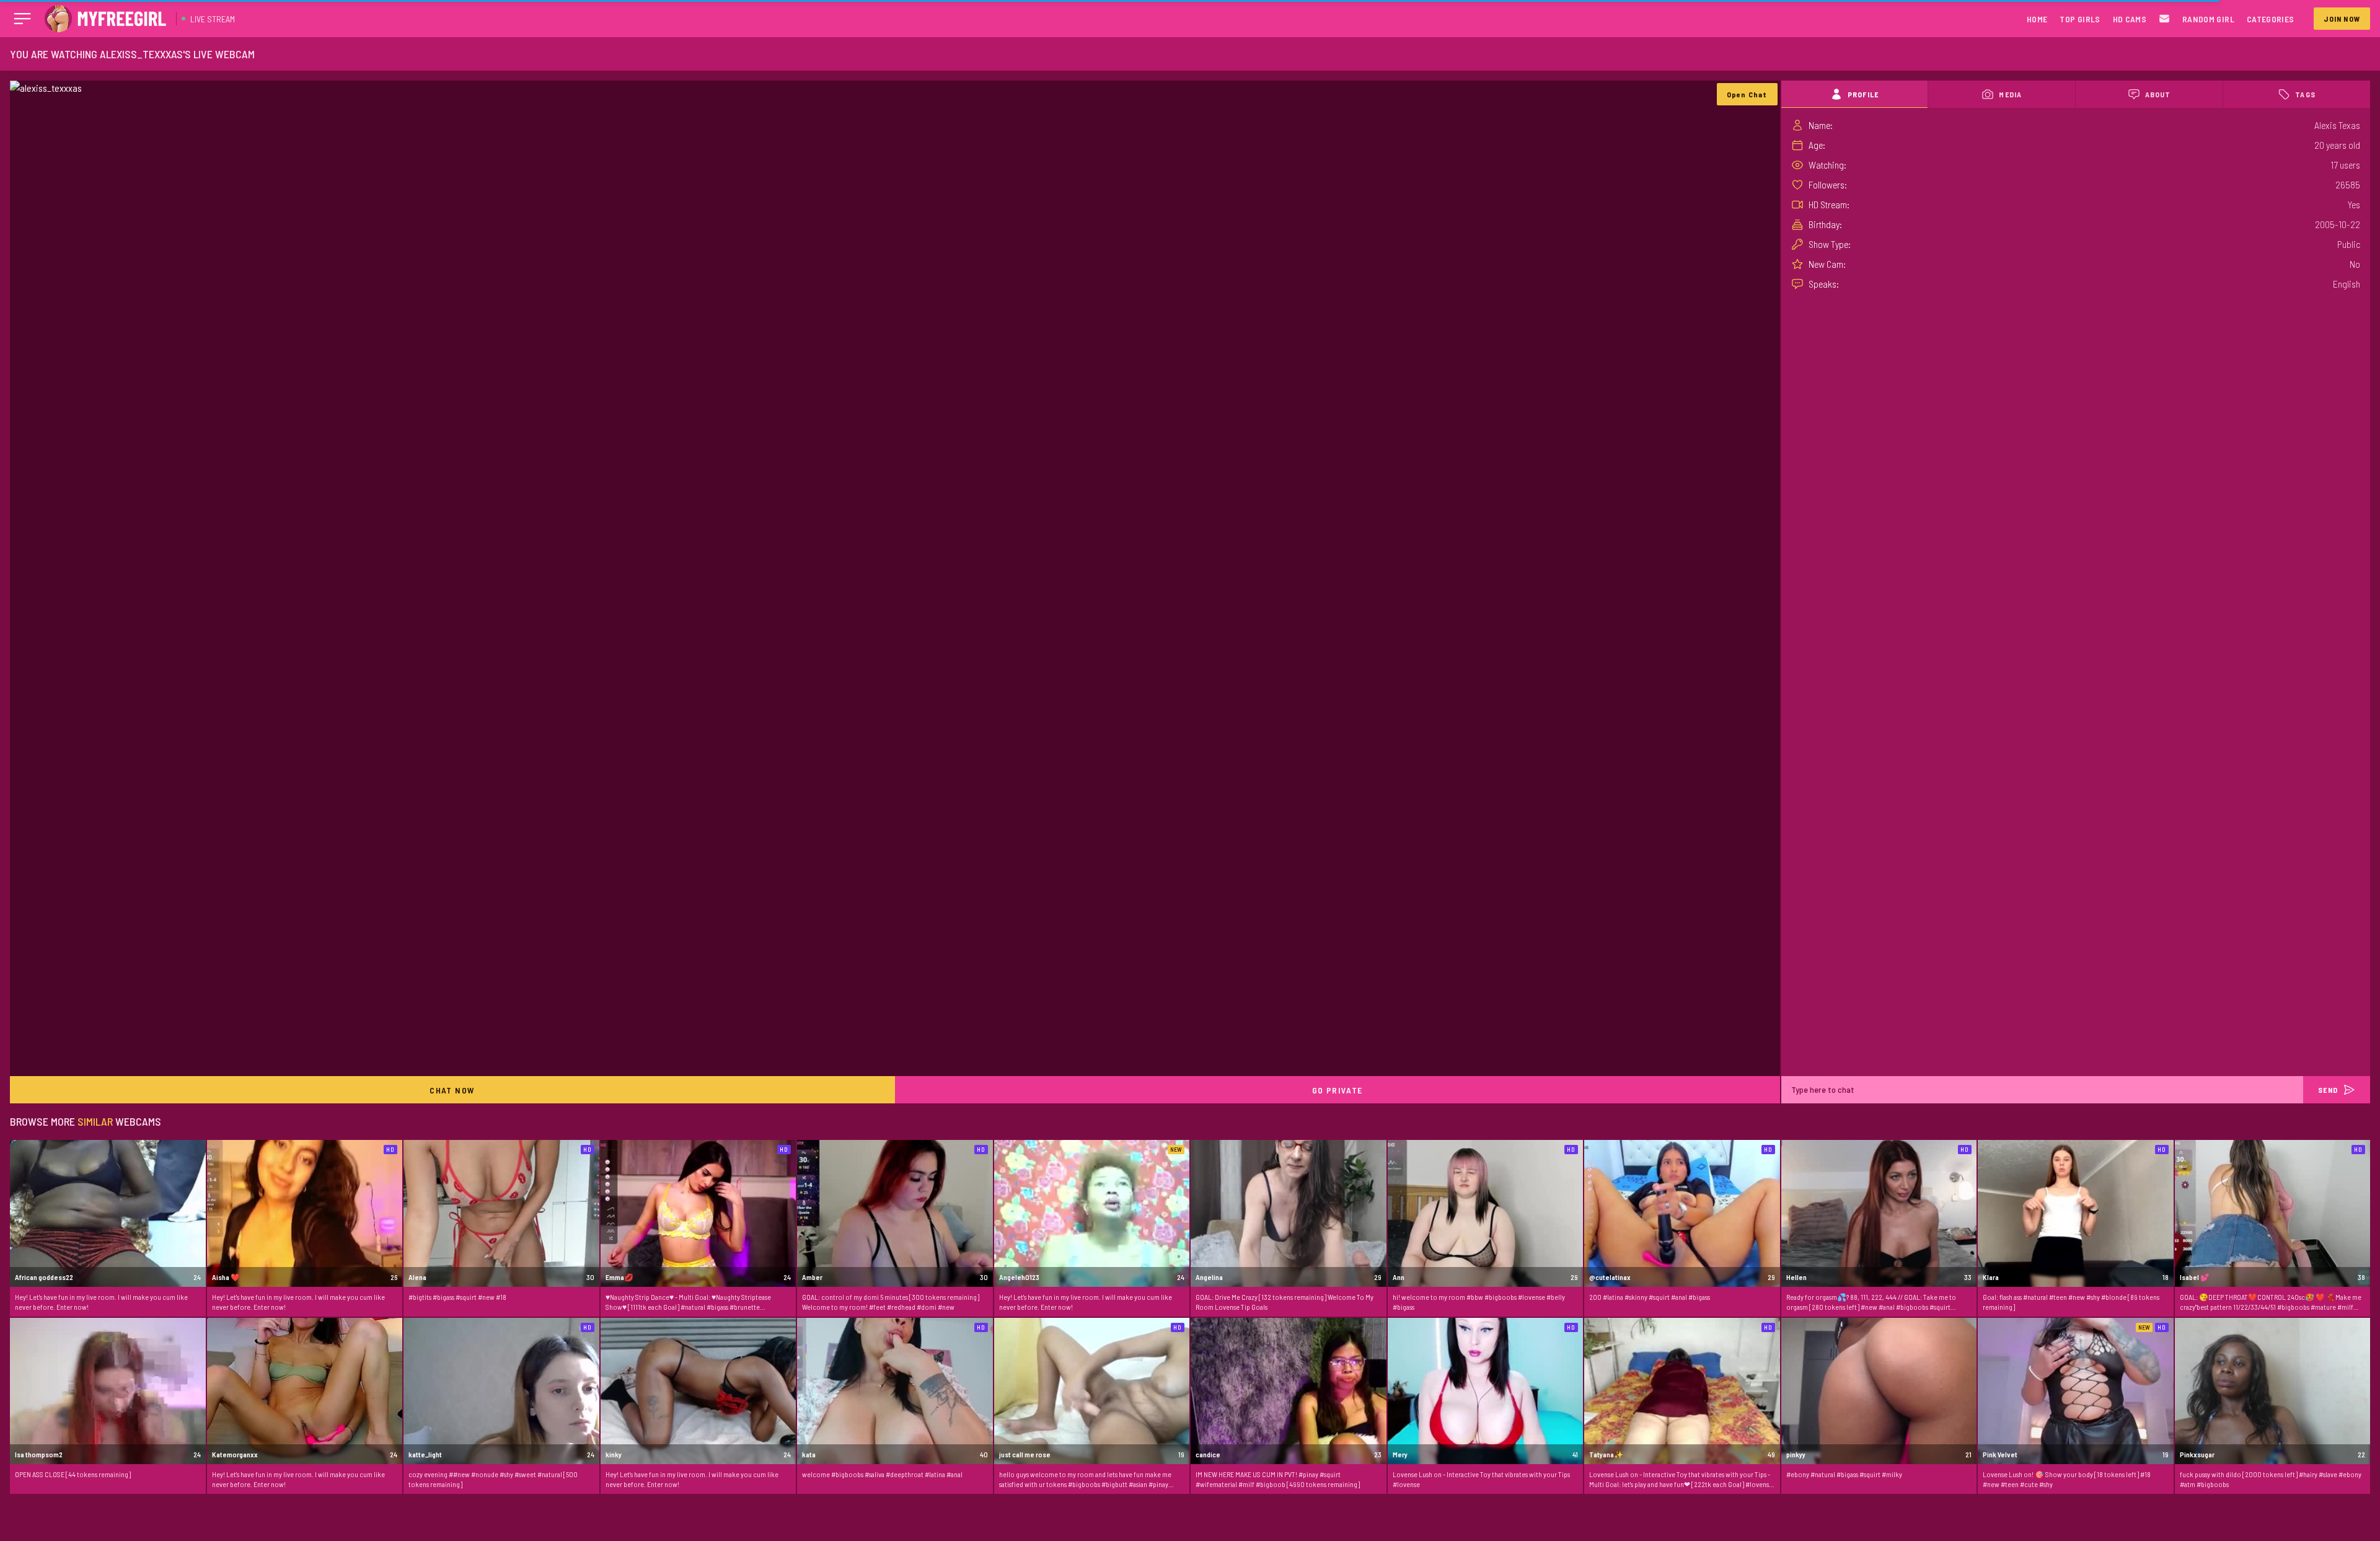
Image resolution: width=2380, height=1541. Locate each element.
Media (2010, 94)
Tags (2305, 94)
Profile (1863, 94)
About (2158, 94)
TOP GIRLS (2080, 19)
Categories (2271, 19)
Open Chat (1747, 94)
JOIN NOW (2342, 19)
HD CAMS (2130, 19)
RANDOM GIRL (2208, 19)
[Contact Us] (2164, 19)
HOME (2037, 19)
